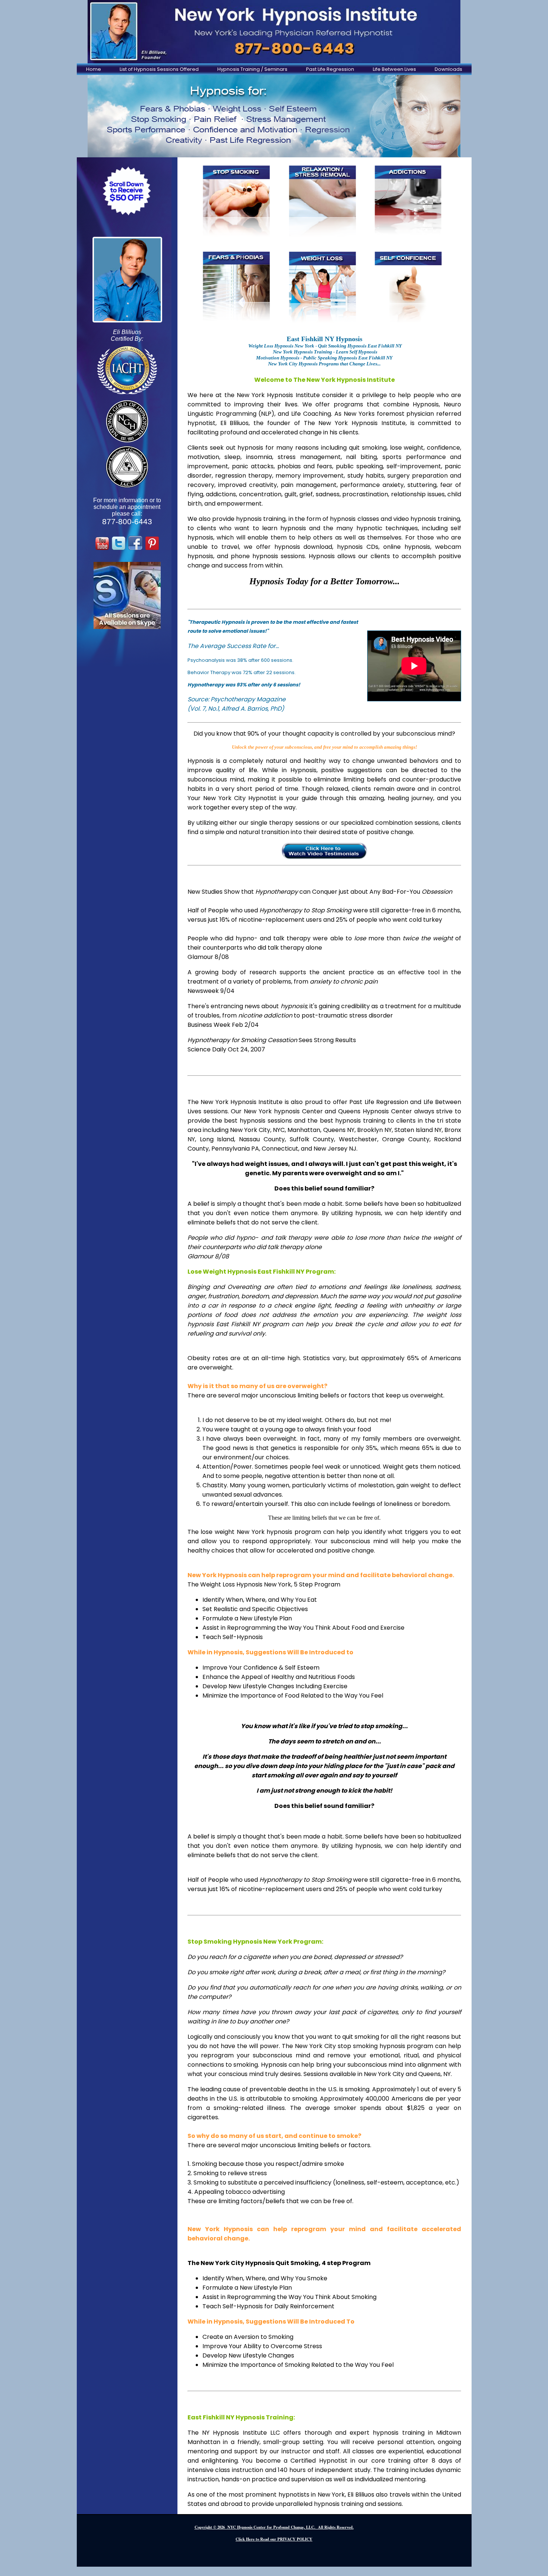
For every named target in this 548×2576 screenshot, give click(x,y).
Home (94, 69)
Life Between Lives (394, 69)
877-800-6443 (127, 522)
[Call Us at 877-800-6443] (274, 32)
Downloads (448, 69)
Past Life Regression (330, 69)
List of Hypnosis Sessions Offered (159, 69)
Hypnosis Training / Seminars (252, 69)
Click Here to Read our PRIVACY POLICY (274, 2539)
